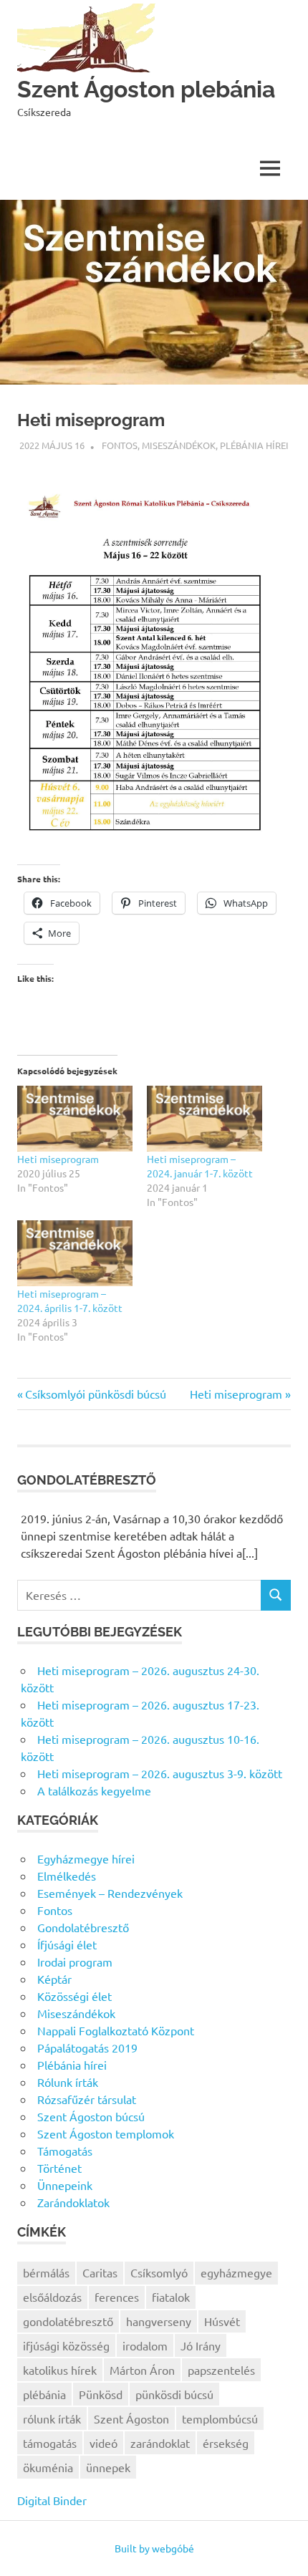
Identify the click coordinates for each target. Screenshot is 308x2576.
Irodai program (75, 1962)
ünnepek (108, 2467)
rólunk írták (52, 2418)
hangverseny (159, 2321)
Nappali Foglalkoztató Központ (116, 2030)
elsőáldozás (52, 2297)
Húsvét (222, 2321)
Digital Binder (52, 2500)
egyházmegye (236, 2272)
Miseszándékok (179, 445)
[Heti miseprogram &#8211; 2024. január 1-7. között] (204, 1119)
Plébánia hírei (254, 445)
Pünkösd (101, 2394)
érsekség (226, 2443)
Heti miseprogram (58, 1159)
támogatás (50, 2443)
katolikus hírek (60, 2370)
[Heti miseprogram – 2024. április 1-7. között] (75, 1253)
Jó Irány (201, 2345)
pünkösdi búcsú (174, 2394)
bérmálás (46, 2272)
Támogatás (65, 2151)
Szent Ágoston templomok (106, 2133)
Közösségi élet (74, 1996)
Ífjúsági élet (67, 1944)
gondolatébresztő (68, 2321)
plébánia (44, 2394)
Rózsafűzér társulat (87, 2099)
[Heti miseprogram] (75, 1119)
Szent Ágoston (131, 2418)
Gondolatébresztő (83, 1927)
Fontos (120, 445)
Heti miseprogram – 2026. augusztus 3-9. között (160, 1773)
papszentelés (221, 2370)
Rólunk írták (68, 2082)
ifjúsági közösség (66, 2345)
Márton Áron (142, 2370)
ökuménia (48, 2467)
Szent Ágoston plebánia (146, 89)
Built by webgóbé (154, 2548)
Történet (59, 2168)
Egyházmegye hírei (86, 1858)
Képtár (54, 1979)
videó (104, 2443)
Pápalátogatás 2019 (87, 2047)
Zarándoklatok (73, 2202)
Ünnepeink (65, 2185)
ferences (117, 2297)
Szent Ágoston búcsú (91, 2116)
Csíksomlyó (159, 2272)
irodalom (145, 2345)
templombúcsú (220, 2418)
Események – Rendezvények (110, 1893)
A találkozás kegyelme (94, 1790)
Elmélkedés (67, 1876)
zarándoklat (160, 2443)
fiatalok (171, 2297)
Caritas (100, 2272)
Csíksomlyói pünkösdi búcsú (96, 1394)
